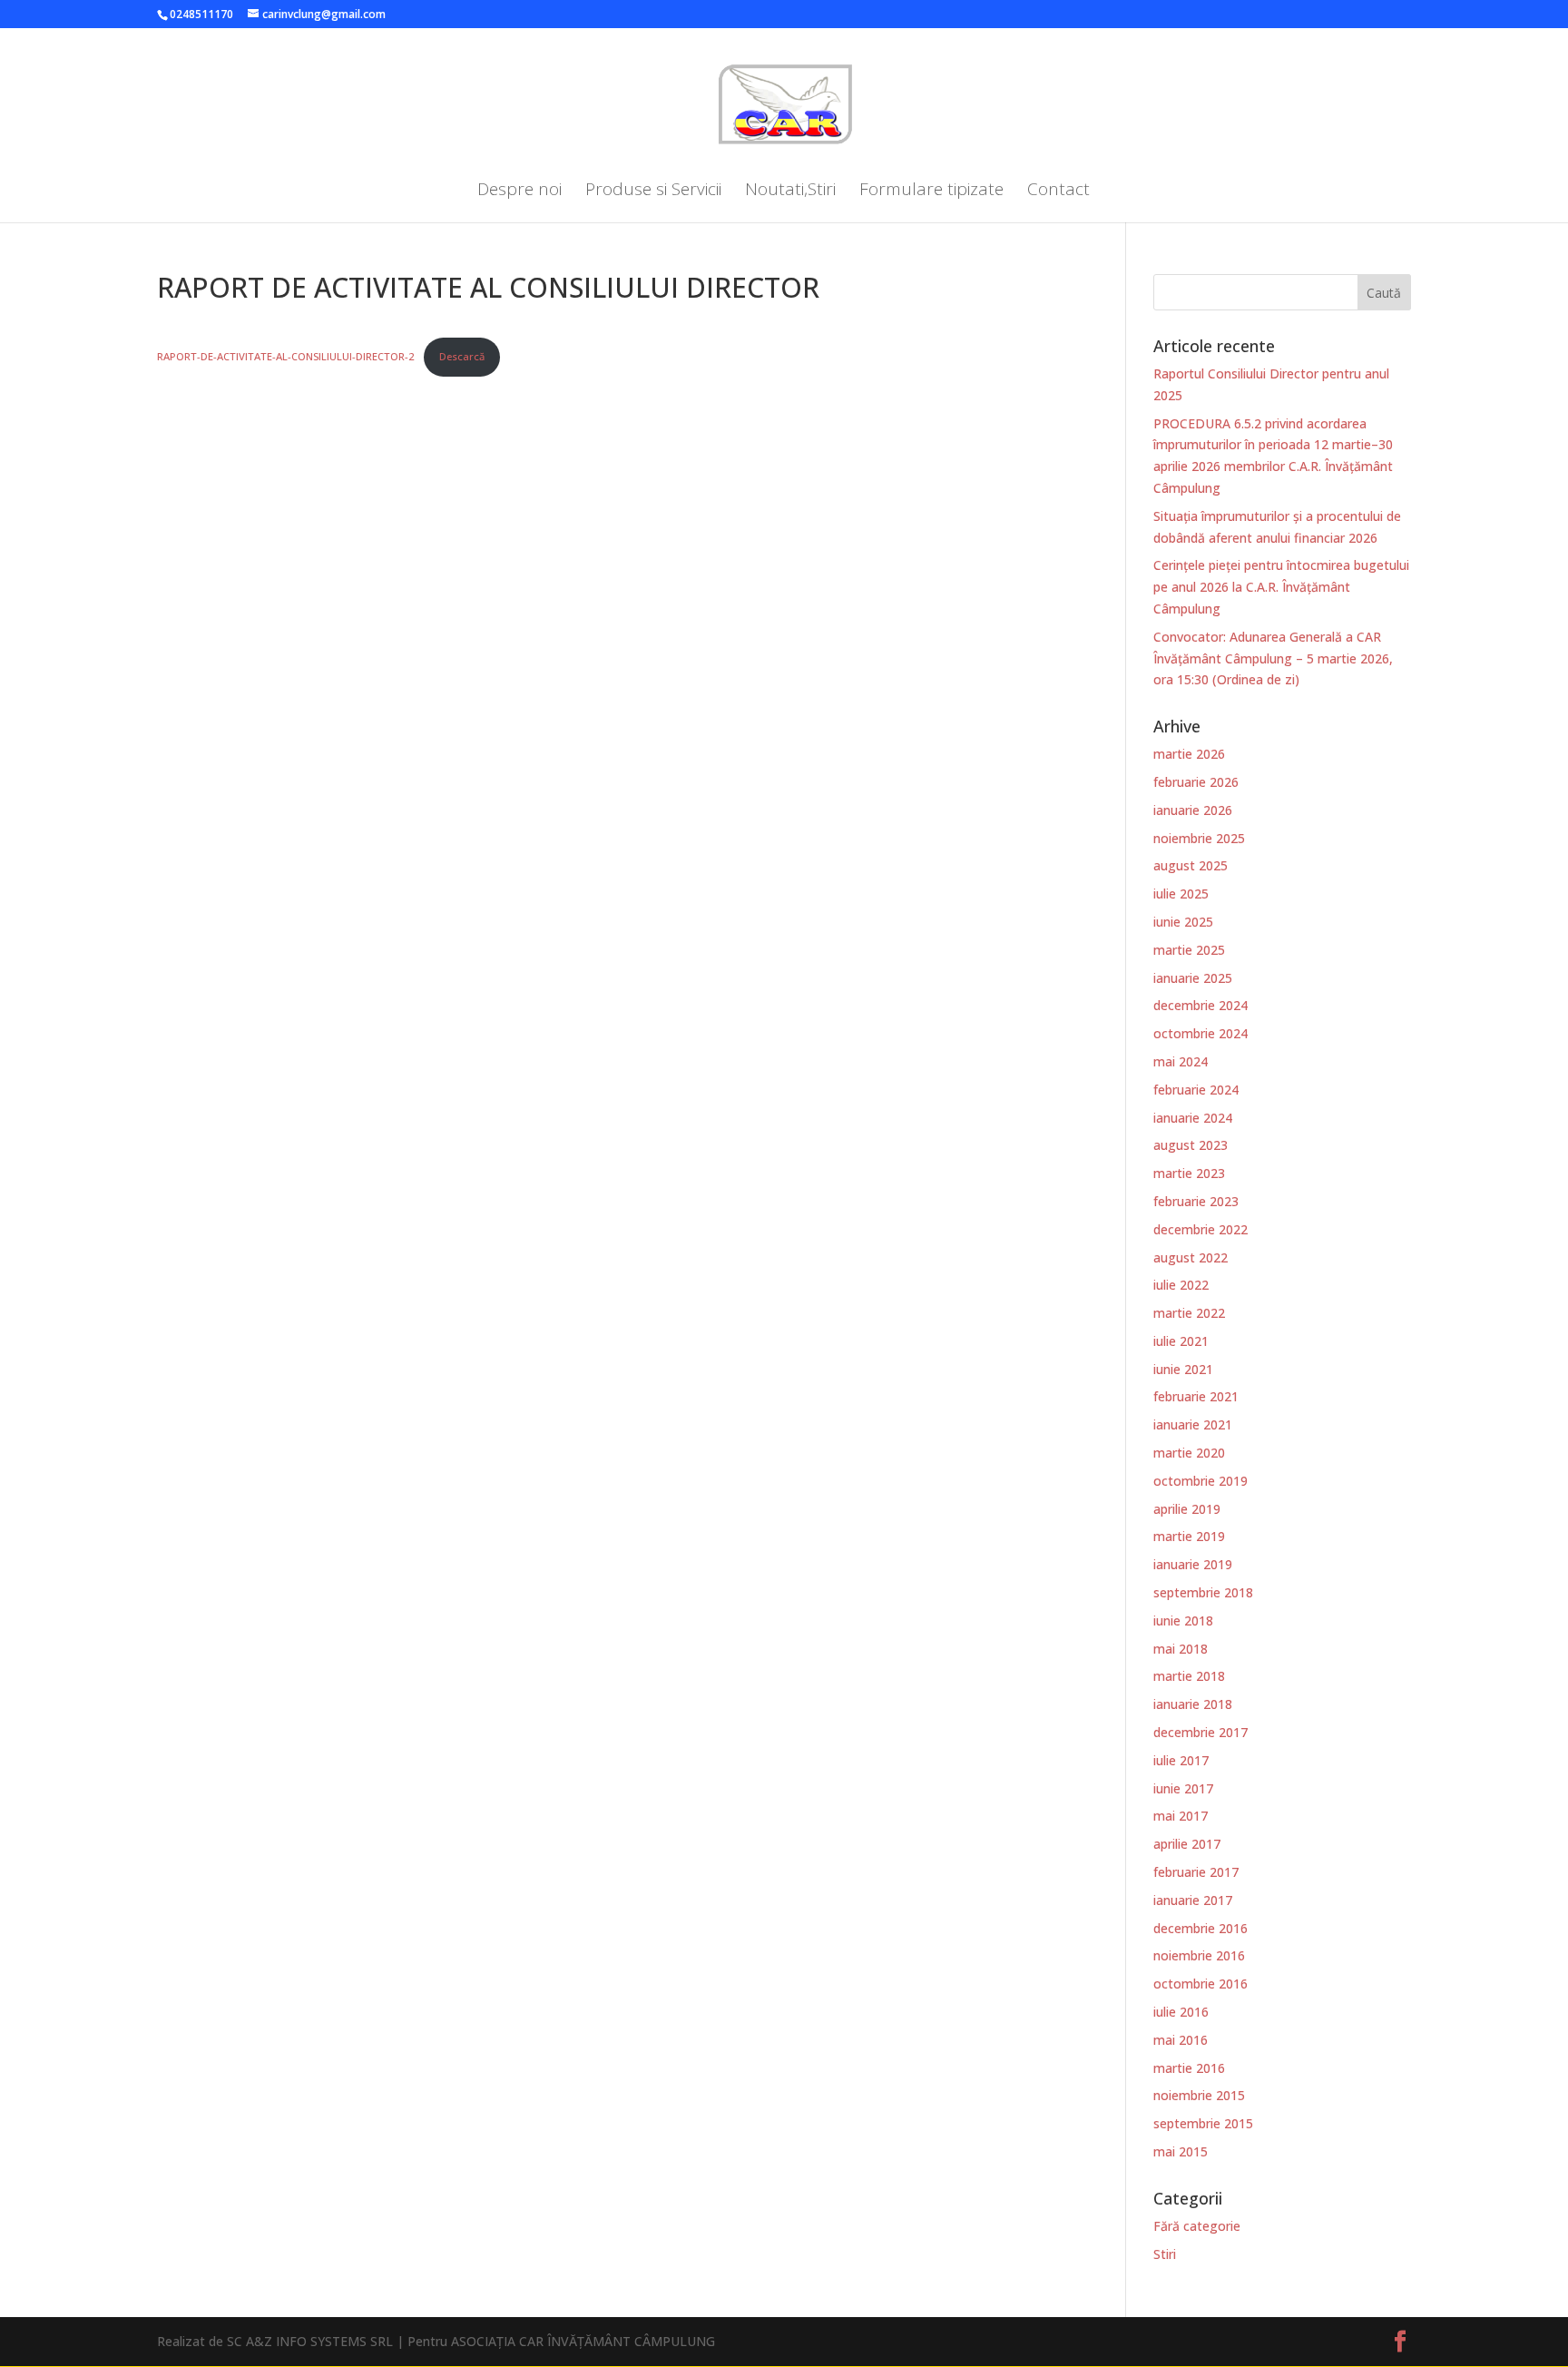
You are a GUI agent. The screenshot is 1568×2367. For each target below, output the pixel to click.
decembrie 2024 (1200, 1005)
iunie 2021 (1183, 1369)
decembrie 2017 (1200, 1732)
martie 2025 (1189, 950)
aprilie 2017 (1187, 1844)
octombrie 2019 (1200, 1481)
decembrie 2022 (1200, 1229)
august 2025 (1191, 865)
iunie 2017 (1183, 1788)
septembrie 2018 (1203, 1592)
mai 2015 (1181, 2151)
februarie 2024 (1196, 1090)
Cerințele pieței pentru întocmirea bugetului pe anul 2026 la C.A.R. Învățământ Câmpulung (1281, 587)
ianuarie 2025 (1193, 978)
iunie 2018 (1183, 1621)
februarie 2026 (1196, 782)
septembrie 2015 (1203, 2123)
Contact (1058, 192)
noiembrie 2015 (1199, 2095)
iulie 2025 (1181, 894)
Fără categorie (1197, 2226)
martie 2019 (1189, 1536)
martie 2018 (1189, 1676)
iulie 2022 (1181, 1285)
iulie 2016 (1181, 2012)
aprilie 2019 (1187, 1509)
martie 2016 (1189, 2068)
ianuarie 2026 (1193, 810)
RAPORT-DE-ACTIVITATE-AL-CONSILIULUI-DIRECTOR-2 (287, 356)
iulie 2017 (1181, 1760)
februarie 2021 (1196, 1396)
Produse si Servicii (653, 192)
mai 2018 (1181, 1649)
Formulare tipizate (931, 192)
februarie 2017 (1196, 1872)
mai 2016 (1181, 2040)
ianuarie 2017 (1193, 1900)
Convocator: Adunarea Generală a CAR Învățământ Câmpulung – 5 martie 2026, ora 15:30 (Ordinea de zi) (1273, 658)
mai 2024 (1181, 1061)
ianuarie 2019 (1193, 1564)
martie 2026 (1189, 754)
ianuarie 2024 (1193, 1118)
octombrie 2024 (1200, 1033)
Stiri (1165, 2254)
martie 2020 (1189, 1453)
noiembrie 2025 (1199, 838)
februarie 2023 (1196, 1201)
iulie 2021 (1181, 1341)
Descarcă (462, 356)
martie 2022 (1189, 1313)
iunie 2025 (1183, 922)
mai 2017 (1181, 1816)
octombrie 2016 (1200, 1984)
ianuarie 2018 (1193, 1704)
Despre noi (519, 192)
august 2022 (1191, 1257)
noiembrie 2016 (1199, 1955)
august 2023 (1191, 1145)
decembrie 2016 (1200, 1928)
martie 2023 (1189, 1173)
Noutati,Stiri (790, 192)
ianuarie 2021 (1193, 1424)
